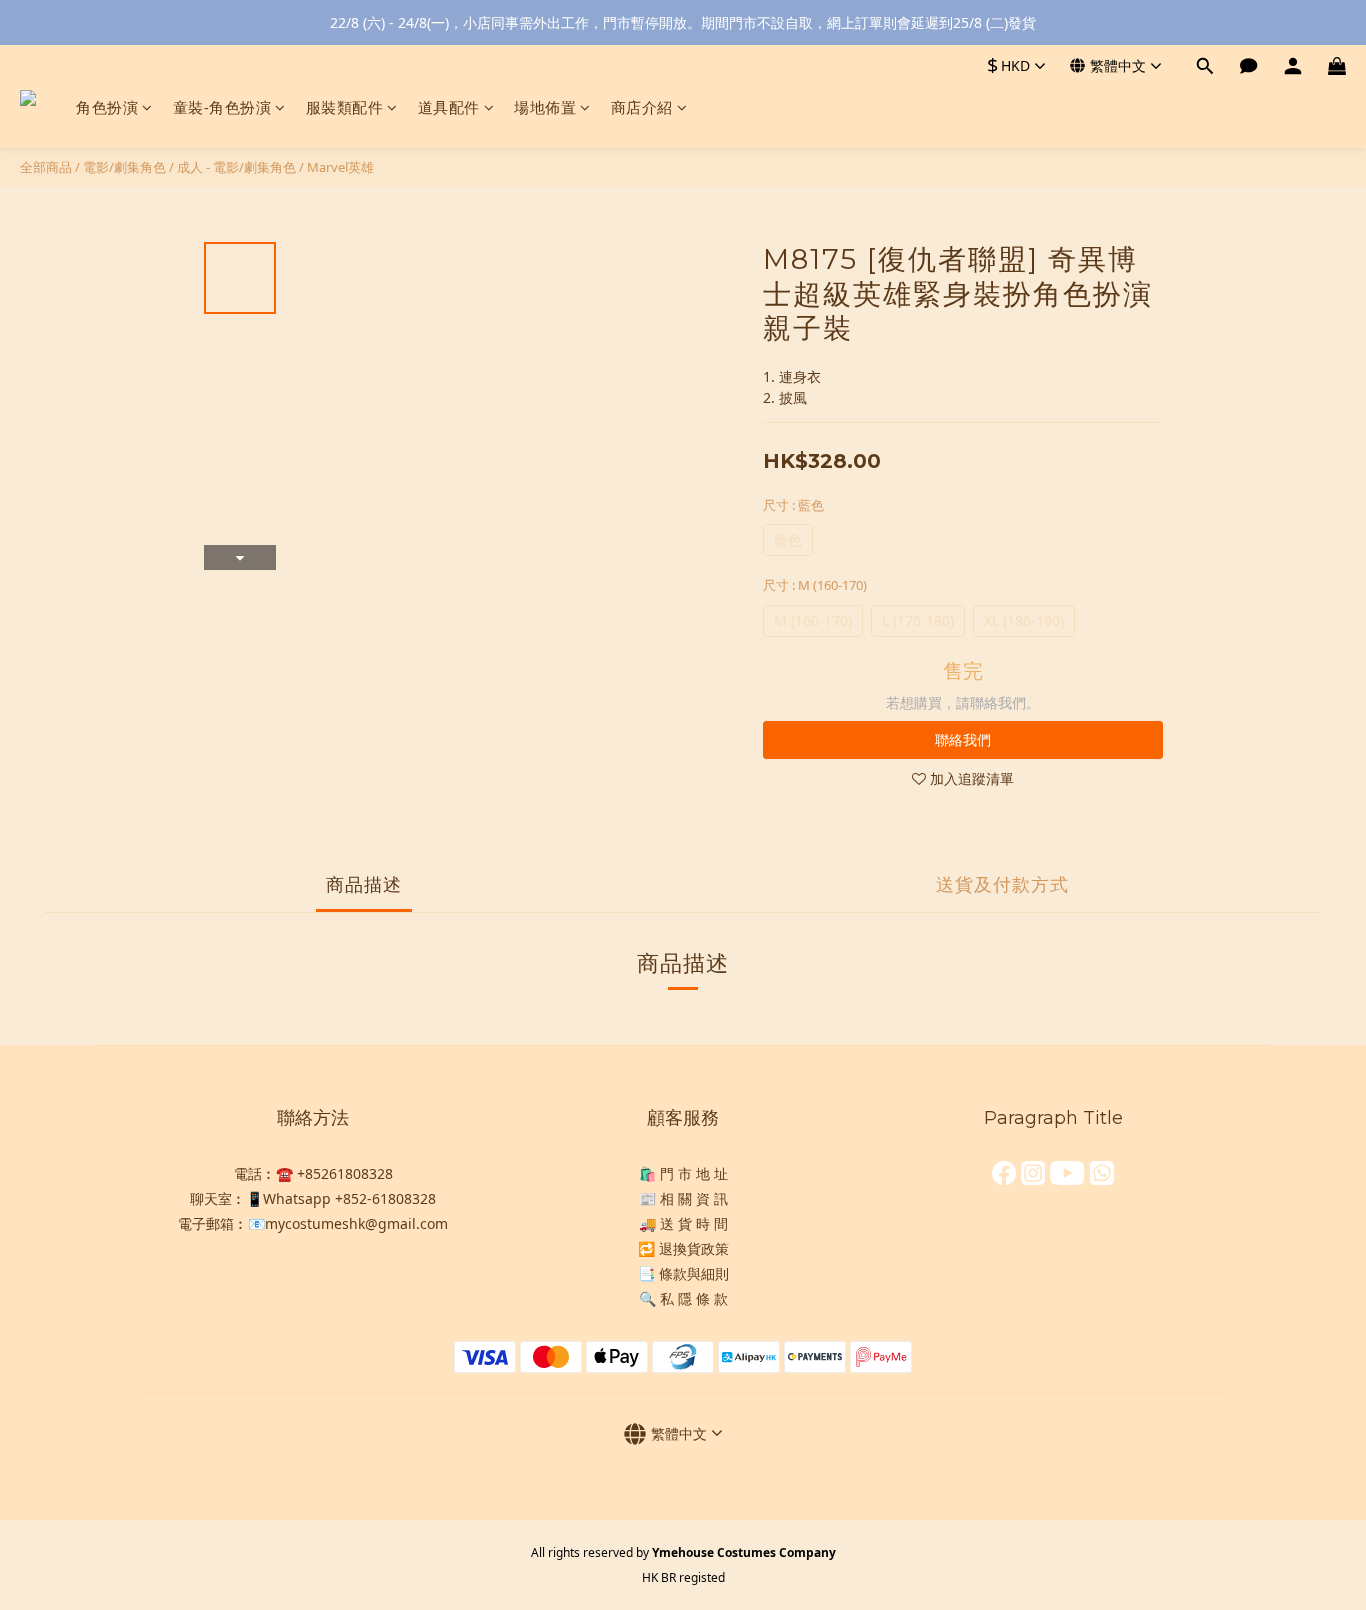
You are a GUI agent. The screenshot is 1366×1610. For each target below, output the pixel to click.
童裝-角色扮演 (222, 107)
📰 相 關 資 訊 (683, 1198)
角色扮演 (107, 107)
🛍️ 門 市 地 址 (683, 1173)
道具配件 (449, 107)
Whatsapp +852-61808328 (349, 1198)
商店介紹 (642, 107)
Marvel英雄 (340, 167)
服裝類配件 (345, 107)
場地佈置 (545, 107)
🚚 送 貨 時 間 (683, 1223)
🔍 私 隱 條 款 (683, 1298)
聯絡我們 (963, 739)
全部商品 (46, 167)
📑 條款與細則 (683, 1273)
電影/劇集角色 (124, 167)
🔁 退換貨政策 (683, 1248)
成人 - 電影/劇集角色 (236, 167)
